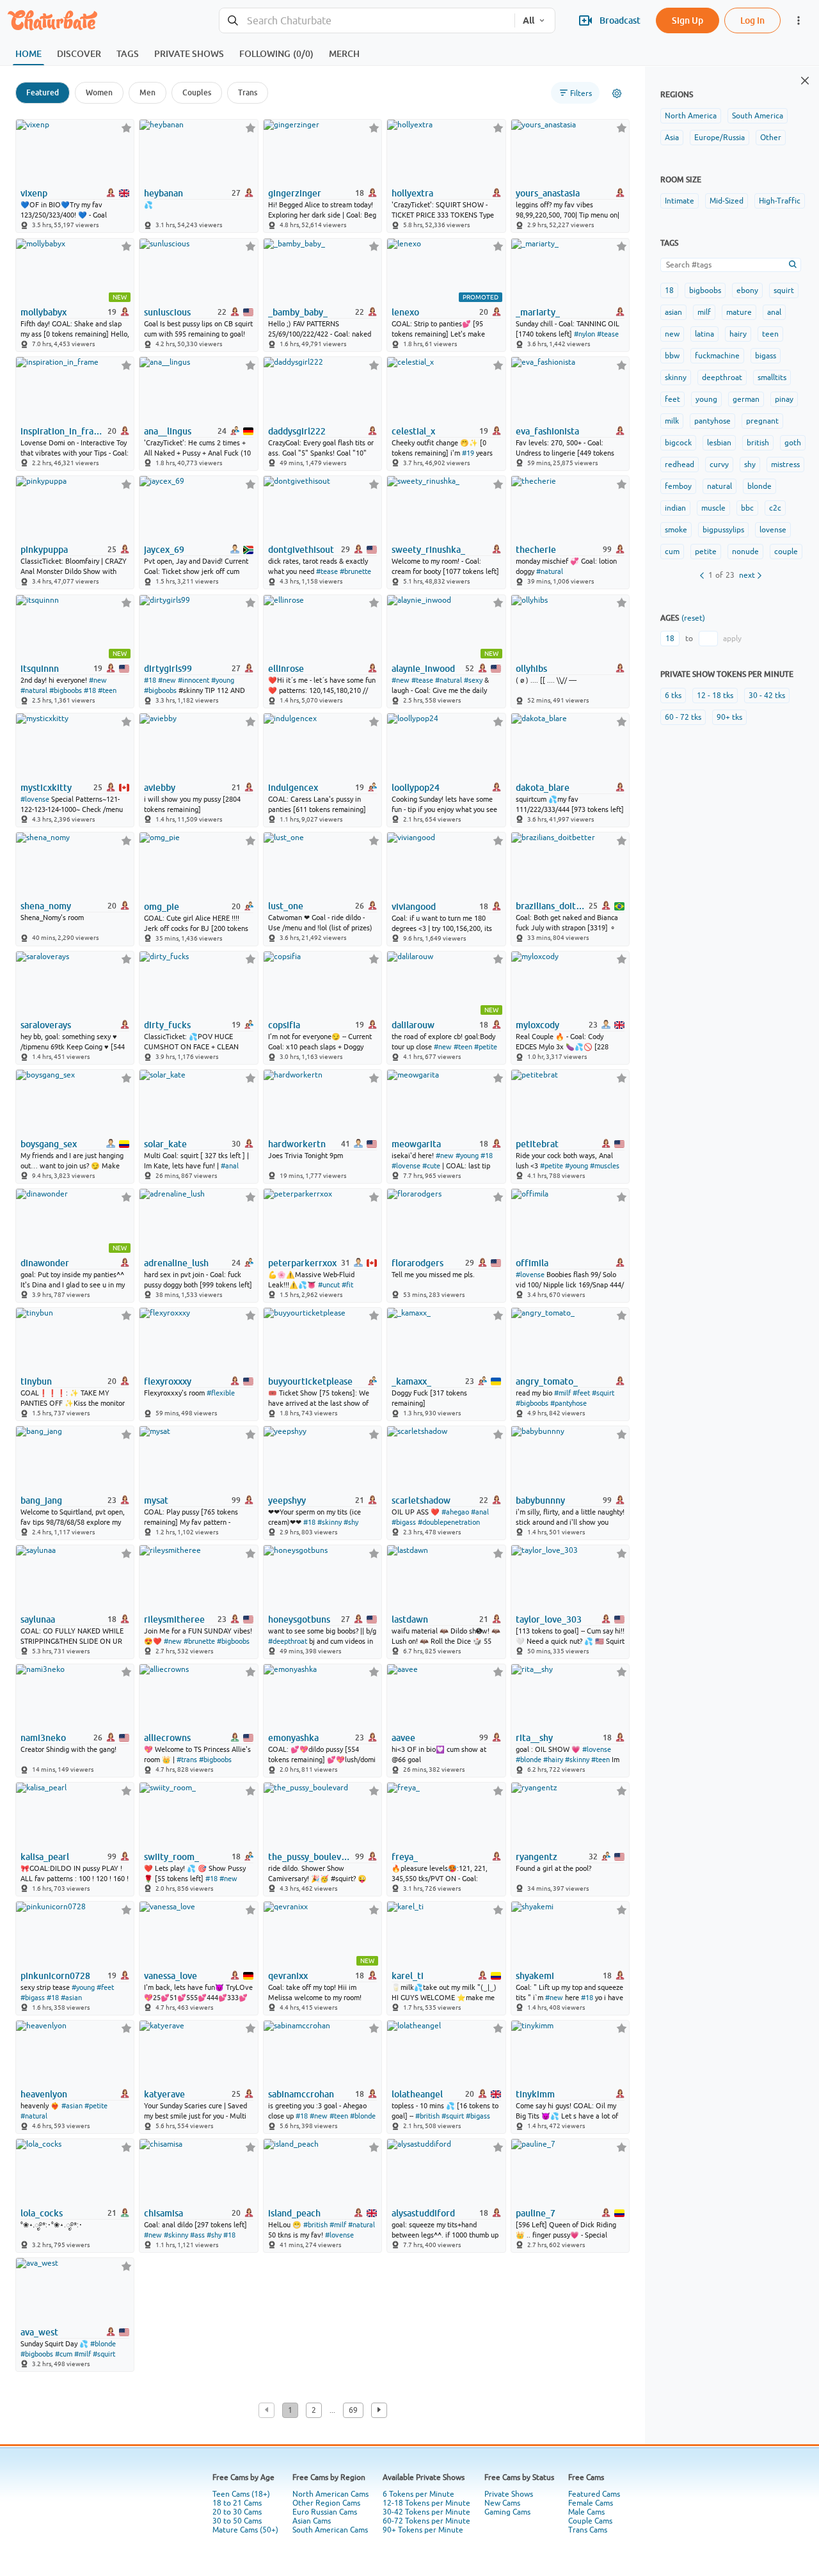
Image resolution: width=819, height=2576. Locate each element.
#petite (486, 1047)
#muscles (605, 1166)
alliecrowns (167, 1738)
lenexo (405, 312)
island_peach (294, 2213)
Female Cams (591, 2503)
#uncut (329, 1285)
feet (672, 399)
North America (691, 116)
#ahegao (455, 1512)
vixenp (34, 193)
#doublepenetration (449, 1522)
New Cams (502, 2503)
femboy (678, 486)
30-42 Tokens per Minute (426, 2512)
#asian (71, 1998)
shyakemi (535, 1976)
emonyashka (293, 1738)
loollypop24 (416, 788)
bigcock (678, 443)
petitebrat (537, 1144)
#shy (351, 1522)
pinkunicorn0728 (55, 1976)
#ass (197, 2235)
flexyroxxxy (168, 1381)
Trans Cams (588, 2530)
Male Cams (586, 2512)
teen (770, 334)
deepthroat (722, 378)
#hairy (553, 1760)
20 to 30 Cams (237, 2512)
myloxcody (537, 1025)
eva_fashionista (547, 431)
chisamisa (163, 2213)
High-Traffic (780, 201)
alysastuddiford (423, 2213)
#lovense (35, 799)
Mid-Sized (727, 201)
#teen (107, 690)
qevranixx (288, 1976)
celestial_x (413, 431)
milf (704, 312)
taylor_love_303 (549, 1619)
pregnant (762, 421)
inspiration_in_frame (63, 431)
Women (99, 92)
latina (704, 334)
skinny (676, 378)
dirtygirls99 (168, 669)
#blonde (529, 1760)
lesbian (719, 443)
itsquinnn (40, 669)
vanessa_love (171, 1976)
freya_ (405, 1857)
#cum (64, 2354)
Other (771, 138)
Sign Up (688, 20)
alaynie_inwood (423, 669)
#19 (468, 453)
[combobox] (367, 21)
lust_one (286, 906)
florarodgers (417, 1263)
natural (720, 486)
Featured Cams (594, 2494)
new (672, 334)
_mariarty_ (538, 312)
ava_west (39, 2332)
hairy (738, 334)
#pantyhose (569, 1403)
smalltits (772, 378)
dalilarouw (413, 1025)
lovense (773, 530)
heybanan (163, 193)
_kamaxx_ (411, 1381)
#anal (230, 1166)
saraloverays (46, 1025)
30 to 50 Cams (237, 2521)
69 (353, 2410)
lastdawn (410, 1619)
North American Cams (330, 2494)
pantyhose (712, 421)
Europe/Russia (720, 138)
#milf (562, 1393)
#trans (187, 1760)
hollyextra (412, 193)
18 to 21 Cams (237, 2503)
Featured (43, 92)
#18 (90, 690)
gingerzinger (295, 193)
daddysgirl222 (297, 431)
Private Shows (509, 2494)
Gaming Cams (507, 2512)
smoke (676, 530)
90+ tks (729, 717)
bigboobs (705, 290)
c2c (775, 508)
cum (672, 552)
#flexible (221, 1393)
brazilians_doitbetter (551, 906)
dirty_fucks (167, 1025)
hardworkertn (297, 1144)
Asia (672, 138)
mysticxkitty (46, 788)
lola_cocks (42, 2213)
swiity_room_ (171, 1857)
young (706, 399)
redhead (680, 465)
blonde (759, 486)
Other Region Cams (326, 2503)
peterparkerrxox (302, 1263)
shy (750, 465)
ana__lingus (168, 431)
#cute (431, 1166)
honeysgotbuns (299, 1619)
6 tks (673, 696)
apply (732, 639)
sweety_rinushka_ (428, 550)
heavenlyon (44, 2094)
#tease (608, 334)
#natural (550, 571)
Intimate (680, 201)
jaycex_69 (164, 550)
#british (427, 2116)
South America (758, 116)
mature (739, 312)
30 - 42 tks (767, 696)
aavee (403, 1738)
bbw (672, 356)
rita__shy (534, 1738)
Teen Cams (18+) (241, 2494)
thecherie (536, 550)
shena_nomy (46, 906)
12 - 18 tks (715, 696)
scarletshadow (421, 1500)
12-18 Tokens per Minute (426, 2503)
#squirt (603, 1393)
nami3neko (43, 1738)
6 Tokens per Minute (418, 2494)
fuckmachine (717, 356)
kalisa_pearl (45, 1857)
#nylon (584, 334)
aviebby (160, 788)
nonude (745, 552)
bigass (766, 356)
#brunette (355, 571)
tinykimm (535, 2094)
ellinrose (286, 669)
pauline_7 (536, 2213)
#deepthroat (288, 1641)
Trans (248, 92)
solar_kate (165, 1144)
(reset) (693, 618)
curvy (719, 465)
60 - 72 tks (683, 717)
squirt (784, 290)
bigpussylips (723, 530)
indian (675, 508)
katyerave (164, 2094)
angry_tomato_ (547, 1381)
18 (669, 290)
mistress (785, 465)
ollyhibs (531, 669)
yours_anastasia (548, 193)
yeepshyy (287, 1500)
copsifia (284, 1025)
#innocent (194, 680)
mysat (156, 1500)
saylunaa (38, 1619)
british (758, 443)
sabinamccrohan (301, 2094)
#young (223, 680)
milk (672, 421)
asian (673, 312)
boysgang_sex (49, 1144)
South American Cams (330, 2530)
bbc (747, 508)
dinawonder (45, 1263)
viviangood (414, 907)
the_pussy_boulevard (311, 1857)
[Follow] (126, 128)
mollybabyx (44, 312)
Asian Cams (312, 2521)
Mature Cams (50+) (245, 2530)
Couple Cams (590, 2521)
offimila (532, 1263)
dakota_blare (543, 788)
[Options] (617, 93)
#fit (347, 1285)
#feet (581, 1393)
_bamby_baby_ (298, 312)
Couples (197, 92)
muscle (713, 508)
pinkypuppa (44, 550)
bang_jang (41, 1500)
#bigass (404, 1522)
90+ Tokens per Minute (423, 2530)
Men (147, 92)
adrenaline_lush (176, 1263)
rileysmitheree (174, 1619)
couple (786, 552)
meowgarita (416, 1144)
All (529, 20)
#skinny (330, 1522)
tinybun (36, 1381)
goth (793, 443)
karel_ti (408, 1976)
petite (706, 552)
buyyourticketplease (310, 1381)
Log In (752, 20)
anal (774, 312)
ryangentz (537, 1857)
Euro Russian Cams (325, 2512)
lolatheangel (417, 2094)
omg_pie (162, 907)
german (746, 399)
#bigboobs (66, 690)
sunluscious (167, 312)
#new (98, 680)
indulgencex (293, 788)
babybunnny (540, 1500)
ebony (747, 290)
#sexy (473, 680)
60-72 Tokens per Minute (426, 2521)
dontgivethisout (301, 550)
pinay (784, 399)
